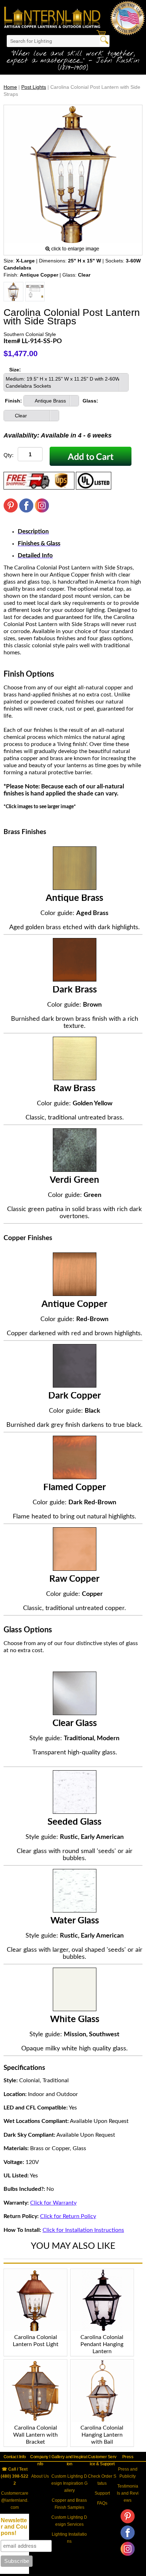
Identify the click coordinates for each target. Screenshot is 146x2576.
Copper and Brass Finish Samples (69, 2504)
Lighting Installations (69, 2538)
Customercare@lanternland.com (15, 2500)
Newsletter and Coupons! (14, 2527)
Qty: (9, 455)
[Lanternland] (52, 17)
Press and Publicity (128, 2473)
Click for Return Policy (68, 2216)
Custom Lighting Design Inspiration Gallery (69, 2483)
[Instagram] (42, 511)
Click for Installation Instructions (83, 2230)
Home (10, 87)
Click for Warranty (53, 2203)
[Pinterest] (11, 511)
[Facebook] (26, 511)
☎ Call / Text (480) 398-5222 (15, 2476)
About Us (40, 2476)
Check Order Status (102, 2480)
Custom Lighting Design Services (69, 2521)
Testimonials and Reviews (128, 2493)
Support (102, 2493)
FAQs (102, 2503)
